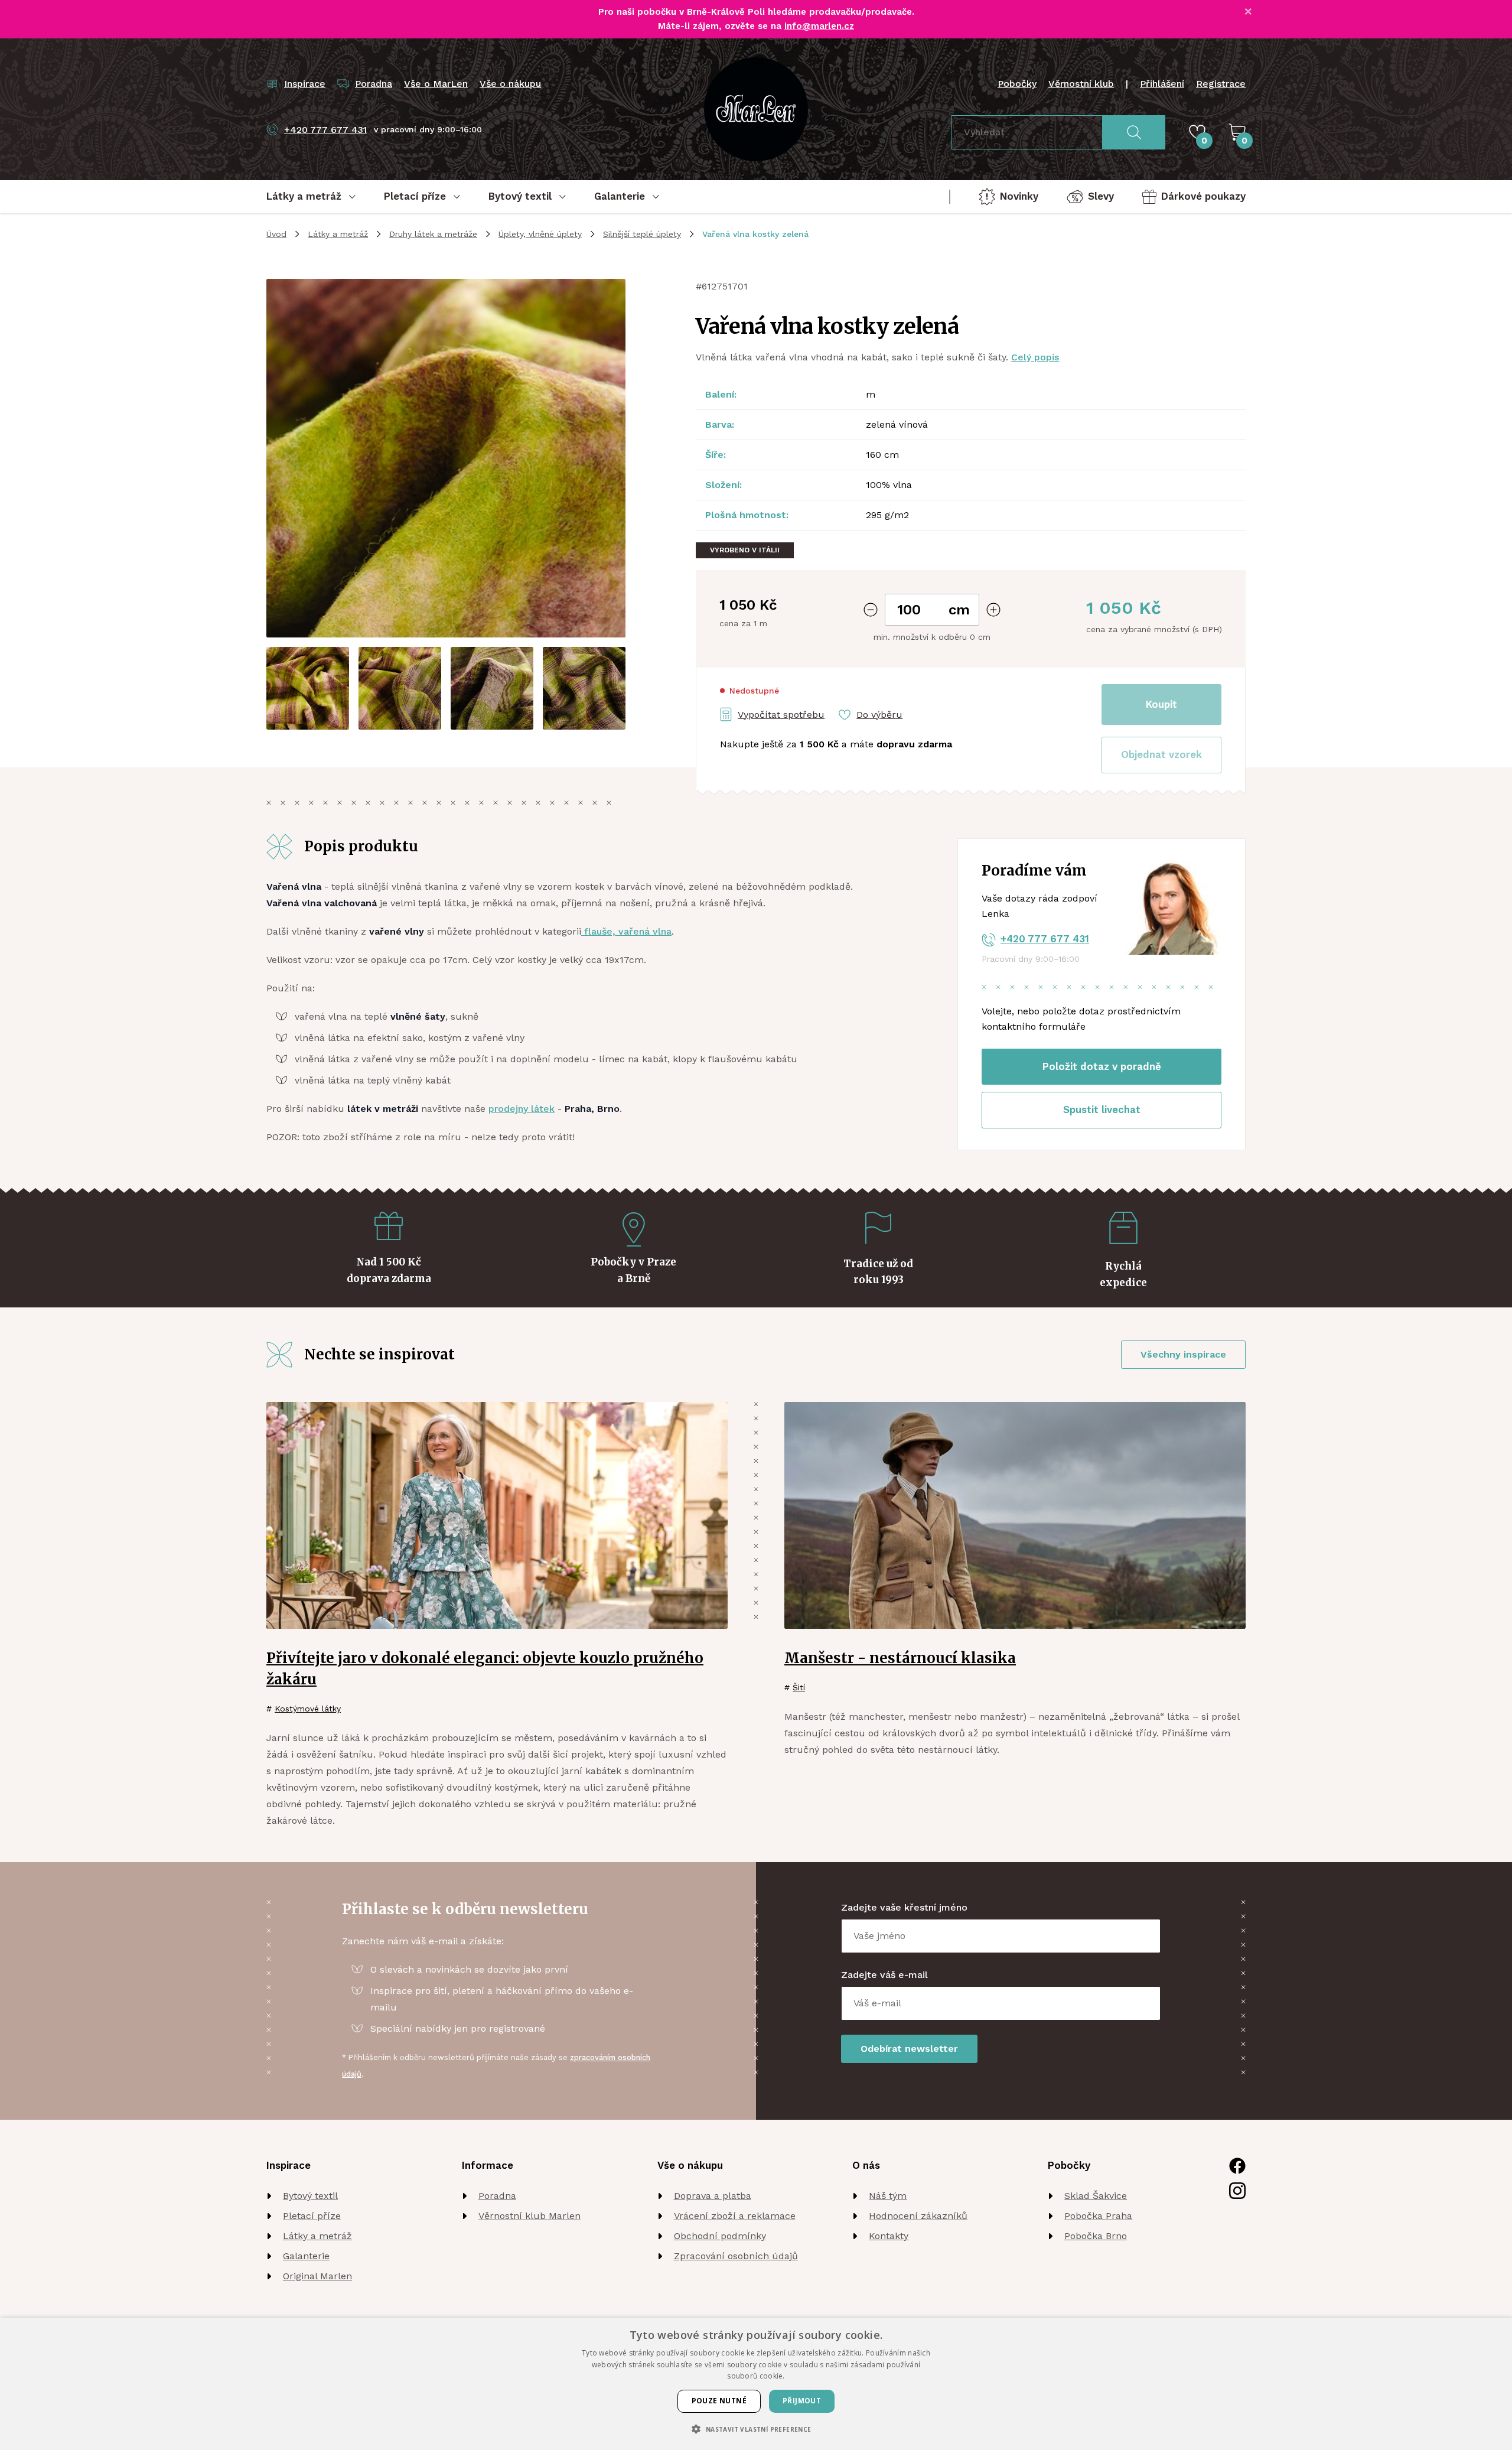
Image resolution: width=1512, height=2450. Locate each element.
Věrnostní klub (1081, 84)
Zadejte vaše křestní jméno (904, 1907)
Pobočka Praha (1098, 2216)
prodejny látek (522, 1109)
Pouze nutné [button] (719, 2401)
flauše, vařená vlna (626, 931)
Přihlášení (1162, 84)
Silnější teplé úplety (642, 234)
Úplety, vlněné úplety (540, 234)
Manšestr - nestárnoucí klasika (900, 1658)
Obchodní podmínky (720, 2236)
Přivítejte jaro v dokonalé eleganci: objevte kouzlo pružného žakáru (485, 1669)
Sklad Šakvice (1096, 2196)
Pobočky (1017, 84)
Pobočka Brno (1096, 2236)
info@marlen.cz (819, 26)
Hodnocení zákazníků (918, 2216)
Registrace (1221, 84)
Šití (799, 1687)
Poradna (497, 2196)
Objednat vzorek (1161, 754)
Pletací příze (312, 2216)
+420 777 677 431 (1045, 939)
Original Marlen (317, 2276)
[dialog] (756, 2384)
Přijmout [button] (802, 2401)
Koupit (1161, 704)
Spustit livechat (1102, 1110)
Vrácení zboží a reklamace (735, 2216)
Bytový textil (310, 2196)
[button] (1161, 755)
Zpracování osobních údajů (736, 2256)
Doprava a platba (713, 2196)
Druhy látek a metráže (433, 234)
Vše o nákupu (510, 84)
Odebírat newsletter (909, 2049)
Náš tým (888, 2196)
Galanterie (306, 2256)
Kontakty (889, 2236)
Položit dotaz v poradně (1102, 1066)
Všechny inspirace (1183, 1354)
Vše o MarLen (436, 84)
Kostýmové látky (308, 1709)
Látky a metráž (338, 234)
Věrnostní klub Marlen (529, 2216)
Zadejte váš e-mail (884, 1975)
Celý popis (1035, 357)
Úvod (276, 234)
